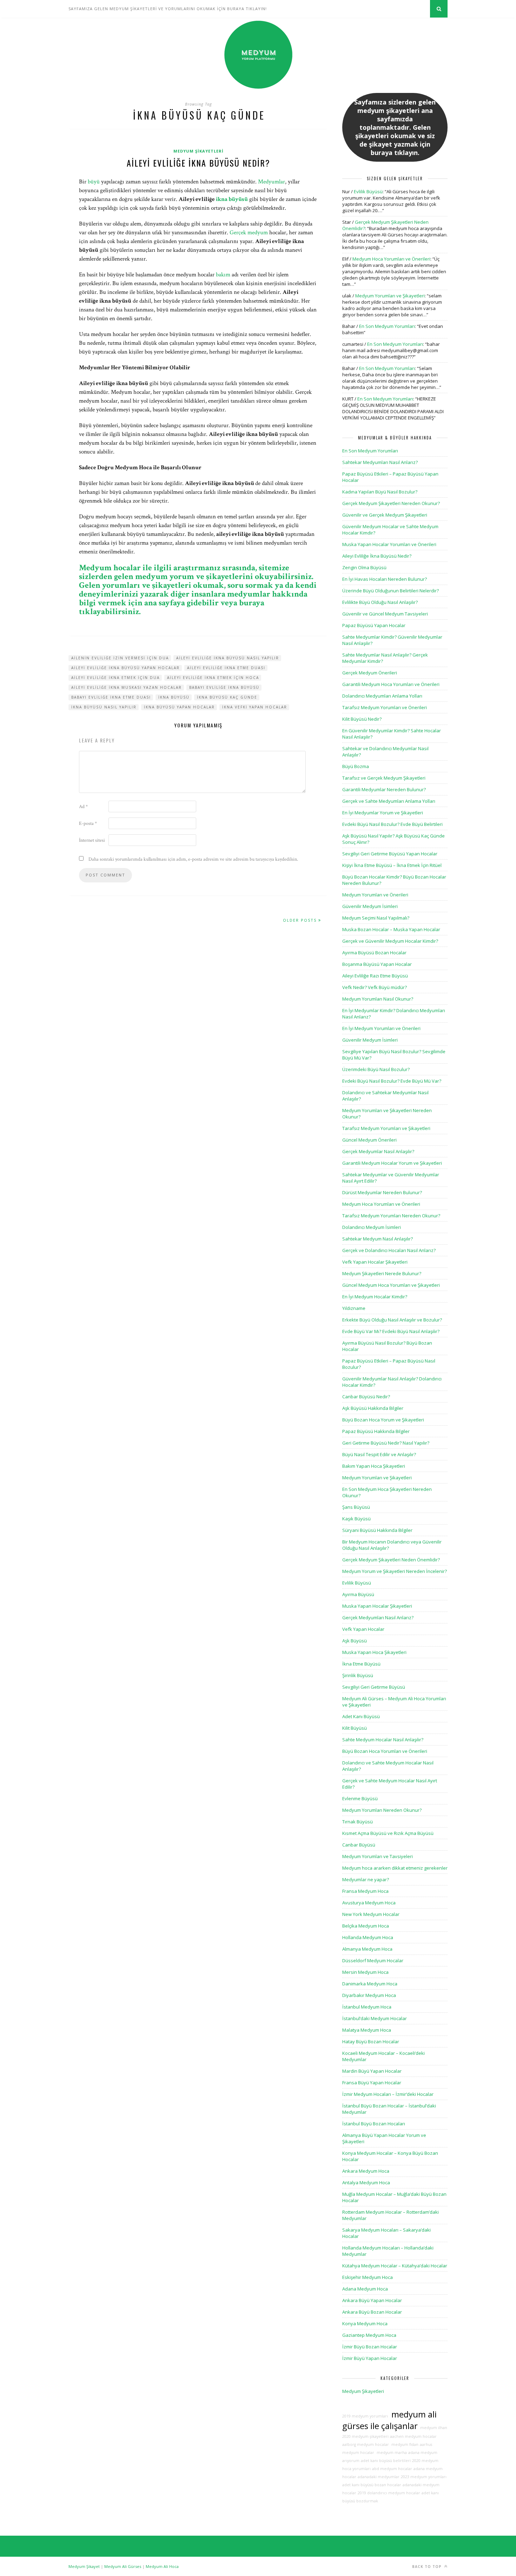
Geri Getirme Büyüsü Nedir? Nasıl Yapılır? (386, 1443)
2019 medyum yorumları (365, 2416)
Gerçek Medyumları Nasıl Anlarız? (378, 1617)
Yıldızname (354, 1308)
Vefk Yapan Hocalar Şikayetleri (375, 1262)
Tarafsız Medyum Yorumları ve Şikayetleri (386, 1128)
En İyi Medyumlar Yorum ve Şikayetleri (383, 813)
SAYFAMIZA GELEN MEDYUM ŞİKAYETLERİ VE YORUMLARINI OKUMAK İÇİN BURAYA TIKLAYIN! (168, 9)
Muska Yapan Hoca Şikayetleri (374, 1652)
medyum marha (391, 2453)
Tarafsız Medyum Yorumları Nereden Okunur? (391, 1216)
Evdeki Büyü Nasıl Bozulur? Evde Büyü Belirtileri (392, 824)
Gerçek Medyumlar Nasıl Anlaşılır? (378, 1151)
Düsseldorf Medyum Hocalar (373, 1960)
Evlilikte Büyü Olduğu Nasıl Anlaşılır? (380, 602)
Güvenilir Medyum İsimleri (370, 906)
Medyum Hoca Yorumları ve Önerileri (391, 259)
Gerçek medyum (249, 233)
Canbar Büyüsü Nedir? (366, 1397)
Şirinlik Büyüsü (358, 1675)
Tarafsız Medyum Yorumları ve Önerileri (385, 707)
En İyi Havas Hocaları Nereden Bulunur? (385, 579)
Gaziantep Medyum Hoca (369, 2335)
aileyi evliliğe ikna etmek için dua (115, 678)
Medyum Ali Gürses (123, 2566)
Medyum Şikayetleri (199, 151)
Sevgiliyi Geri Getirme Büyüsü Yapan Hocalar (390, 854)
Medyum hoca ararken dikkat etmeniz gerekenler (395, 1868)
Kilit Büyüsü (355, 1728)
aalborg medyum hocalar (366, 2444)
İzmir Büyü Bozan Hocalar (370, 2347)
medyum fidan (404, 2444)
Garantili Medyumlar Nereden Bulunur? (384, 789)
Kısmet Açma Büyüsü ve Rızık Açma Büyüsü (388, 1833)
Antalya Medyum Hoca (366, 2182)
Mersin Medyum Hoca (365, 1972)
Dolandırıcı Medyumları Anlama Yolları (382, 696)
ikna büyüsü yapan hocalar (179, 707)
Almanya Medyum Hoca (367, 1949)
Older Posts (301, 920)
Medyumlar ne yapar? (366, 1879)
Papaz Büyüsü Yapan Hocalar (374, 625)
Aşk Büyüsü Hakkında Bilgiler (373, 1408)
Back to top (428, 2567)
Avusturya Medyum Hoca (369, 1903)
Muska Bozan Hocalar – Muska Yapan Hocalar (391, 929)
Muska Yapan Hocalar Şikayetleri (377, 1606)
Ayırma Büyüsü (358, 1594)
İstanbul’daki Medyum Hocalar (375, 2018)
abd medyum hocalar (392, 2469)
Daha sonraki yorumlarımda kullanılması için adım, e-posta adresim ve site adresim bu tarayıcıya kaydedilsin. (193, 859)
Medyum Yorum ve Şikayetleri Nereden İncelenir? (395, 1571)
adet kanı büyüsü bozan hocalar (372, 2485)
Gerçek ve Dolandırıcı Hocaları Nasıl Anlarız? (389, 1250)
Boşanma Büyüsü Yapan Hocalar (377, 964)
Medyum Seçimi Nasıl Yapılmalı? (376, 918)
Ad (83, 807)
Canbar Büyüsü (359, 1845)
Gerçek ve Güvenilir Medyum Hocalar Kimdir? (390, 941)
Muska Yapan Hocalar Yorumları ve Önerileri (389, 544)
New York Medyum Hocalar (371, 1914)
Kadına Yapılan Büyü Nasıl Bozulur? (380, 492)
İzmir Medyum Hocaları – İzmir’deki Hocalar (388, 2094)
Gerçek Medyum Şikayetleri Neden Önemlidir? (391, 1560)
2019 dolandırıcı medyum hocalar (389, 2493)
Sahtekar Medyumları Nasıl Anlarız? (380, 462)
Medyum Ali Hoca (162, 2566)
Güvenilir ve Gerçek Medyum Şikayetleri (385, 515)
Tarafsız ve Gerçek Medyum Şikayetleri (384, 778)
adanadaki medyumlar (379, 2477)
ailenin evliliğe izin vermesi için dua (120, 658)
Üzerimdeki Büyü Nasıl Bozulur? (376, 1069)
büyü (94, 182)
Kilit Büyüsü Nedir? (362, 719)
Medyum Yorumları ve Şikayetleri (390, 296)
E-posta (88, 823)
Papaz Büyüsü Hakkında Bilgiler (376, 1431)
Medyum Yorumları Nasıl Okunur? (378, 999)
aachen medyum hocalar (413, 2436)
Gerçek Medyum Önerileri (370, 673)
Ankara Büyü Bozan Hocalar (372, 2312)
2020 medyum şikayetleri (365, 2436)
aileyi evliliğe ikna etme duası (226, 668)
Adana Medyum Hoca (365, 2289)
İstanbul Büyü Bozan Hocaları (374, 2124)
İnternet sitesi (92, 840)
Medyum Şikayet (84, 2566)
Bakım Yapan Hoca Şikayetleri (374, 1466)
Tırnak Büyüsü (358, 1822)
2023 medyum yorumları (424, 2477)
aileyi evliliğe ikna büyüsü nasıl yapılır (228, 658)
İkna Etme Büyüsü (361, 1664)
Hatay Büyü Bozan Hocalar (371, 2042)
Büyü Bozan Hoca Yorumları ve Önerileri (385, 1751)
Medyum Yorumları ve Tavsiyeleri (378, 1856)
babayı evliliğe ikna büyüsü (224, 687)
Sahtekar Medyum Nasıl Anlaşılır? (378, 1239)
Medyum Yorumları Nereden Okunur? (382, 1810)
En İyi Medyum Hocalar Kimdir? (375, 1297)
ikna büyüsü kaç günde (227, 697)
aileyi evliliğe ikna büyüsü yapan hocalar (125, 668)
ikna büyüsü (232, 199)
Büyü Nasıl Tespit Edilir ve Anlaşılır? (379, 1454)
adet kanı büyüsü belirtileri (386, 2461)
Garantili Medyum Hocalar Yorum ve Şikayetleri (392, 1163)
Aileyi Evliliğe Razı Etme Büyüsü (375, 976)
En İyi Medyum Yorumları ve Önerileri (381, 1028)
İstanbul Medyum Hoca (367, 2007)
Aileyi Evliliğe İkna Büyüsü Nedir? (199, 163)
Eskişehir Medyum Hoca (368, 2277)
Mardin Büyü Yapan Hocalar (372, 2071)
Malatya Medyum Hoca (367, 2030)
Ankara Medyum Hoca (366, 2171)
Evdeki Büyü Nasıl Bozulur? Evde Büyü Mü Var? (392, 1081)
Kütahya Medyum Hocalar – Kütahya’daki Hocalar (395, 2266)
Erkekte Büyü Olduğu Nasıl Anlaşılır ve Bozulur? (392, 1320)
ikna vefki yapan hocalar (255, 707)
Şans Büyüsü (356, 1507)
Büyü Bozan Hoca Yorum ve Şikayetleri (383, 1420)
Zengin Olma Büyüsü (364, 567)
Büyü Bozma (356, 766)
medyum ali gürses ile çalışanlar (389, 2420)
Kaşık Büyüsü (356, 1519)
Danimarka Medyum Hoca (370, 1984)
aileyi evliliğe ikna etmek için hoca (213, 678)
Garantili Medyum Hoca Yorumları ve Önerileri (391, 684)
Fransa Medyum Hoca (365, 1891)
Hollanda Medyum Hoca (368, 1937)
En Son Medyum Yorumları (387, 326)
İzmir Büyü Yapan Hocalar (370, 2358)
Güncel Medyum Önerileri (369, 1140)
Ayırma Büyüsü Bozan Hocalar (374, 953)
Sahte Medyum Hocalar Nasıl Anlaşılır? (383, 1740)
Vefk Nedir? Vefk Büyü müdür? (375, 987)
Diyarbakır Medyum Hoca (369, 1995)
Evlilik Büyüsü (368, 191)
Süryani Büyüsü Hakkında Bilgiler (377, 1530)
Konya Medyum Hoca (365, 2323)
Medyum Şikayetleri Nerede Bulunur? (382, 1273)
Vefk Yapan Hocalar (363, 1629)
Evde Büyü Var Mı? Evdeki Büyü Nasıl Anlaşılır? (391, 1331)
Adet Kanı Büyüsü (361, 1716)
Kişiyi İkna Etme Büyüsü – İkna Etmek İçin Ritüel (392, 865)
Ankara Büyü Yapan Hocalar (372, 2300)
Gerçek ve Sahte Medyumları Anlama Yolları (389, 801)
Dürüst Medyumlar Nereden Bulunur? (382, 1192)
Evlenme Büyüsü (360, 1798)
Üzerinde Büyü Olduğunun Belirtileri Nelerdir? (391, 591)
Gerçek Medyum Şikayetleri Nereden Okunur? (391, 503)
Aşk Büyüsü (355, 1641)
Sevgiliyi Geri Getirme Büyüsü (374, 1687)
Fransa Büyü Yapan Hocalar (372, 2083)
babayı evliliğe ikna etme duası (111, 697)
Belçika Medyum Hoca (366, 1926)
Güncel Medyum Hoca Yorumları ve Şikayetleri (391, 1285)
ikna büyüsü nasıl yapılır (104, 707)
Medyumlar (272, 182)
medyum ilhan (433, 2428)
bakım (223, 275)
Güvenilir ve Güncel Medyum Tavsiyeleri (385, 614)
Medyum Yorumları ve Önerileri (375, 895)
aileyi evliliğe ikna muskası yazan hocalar (127, 687)
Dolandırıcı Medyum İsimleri (372, 1227)
